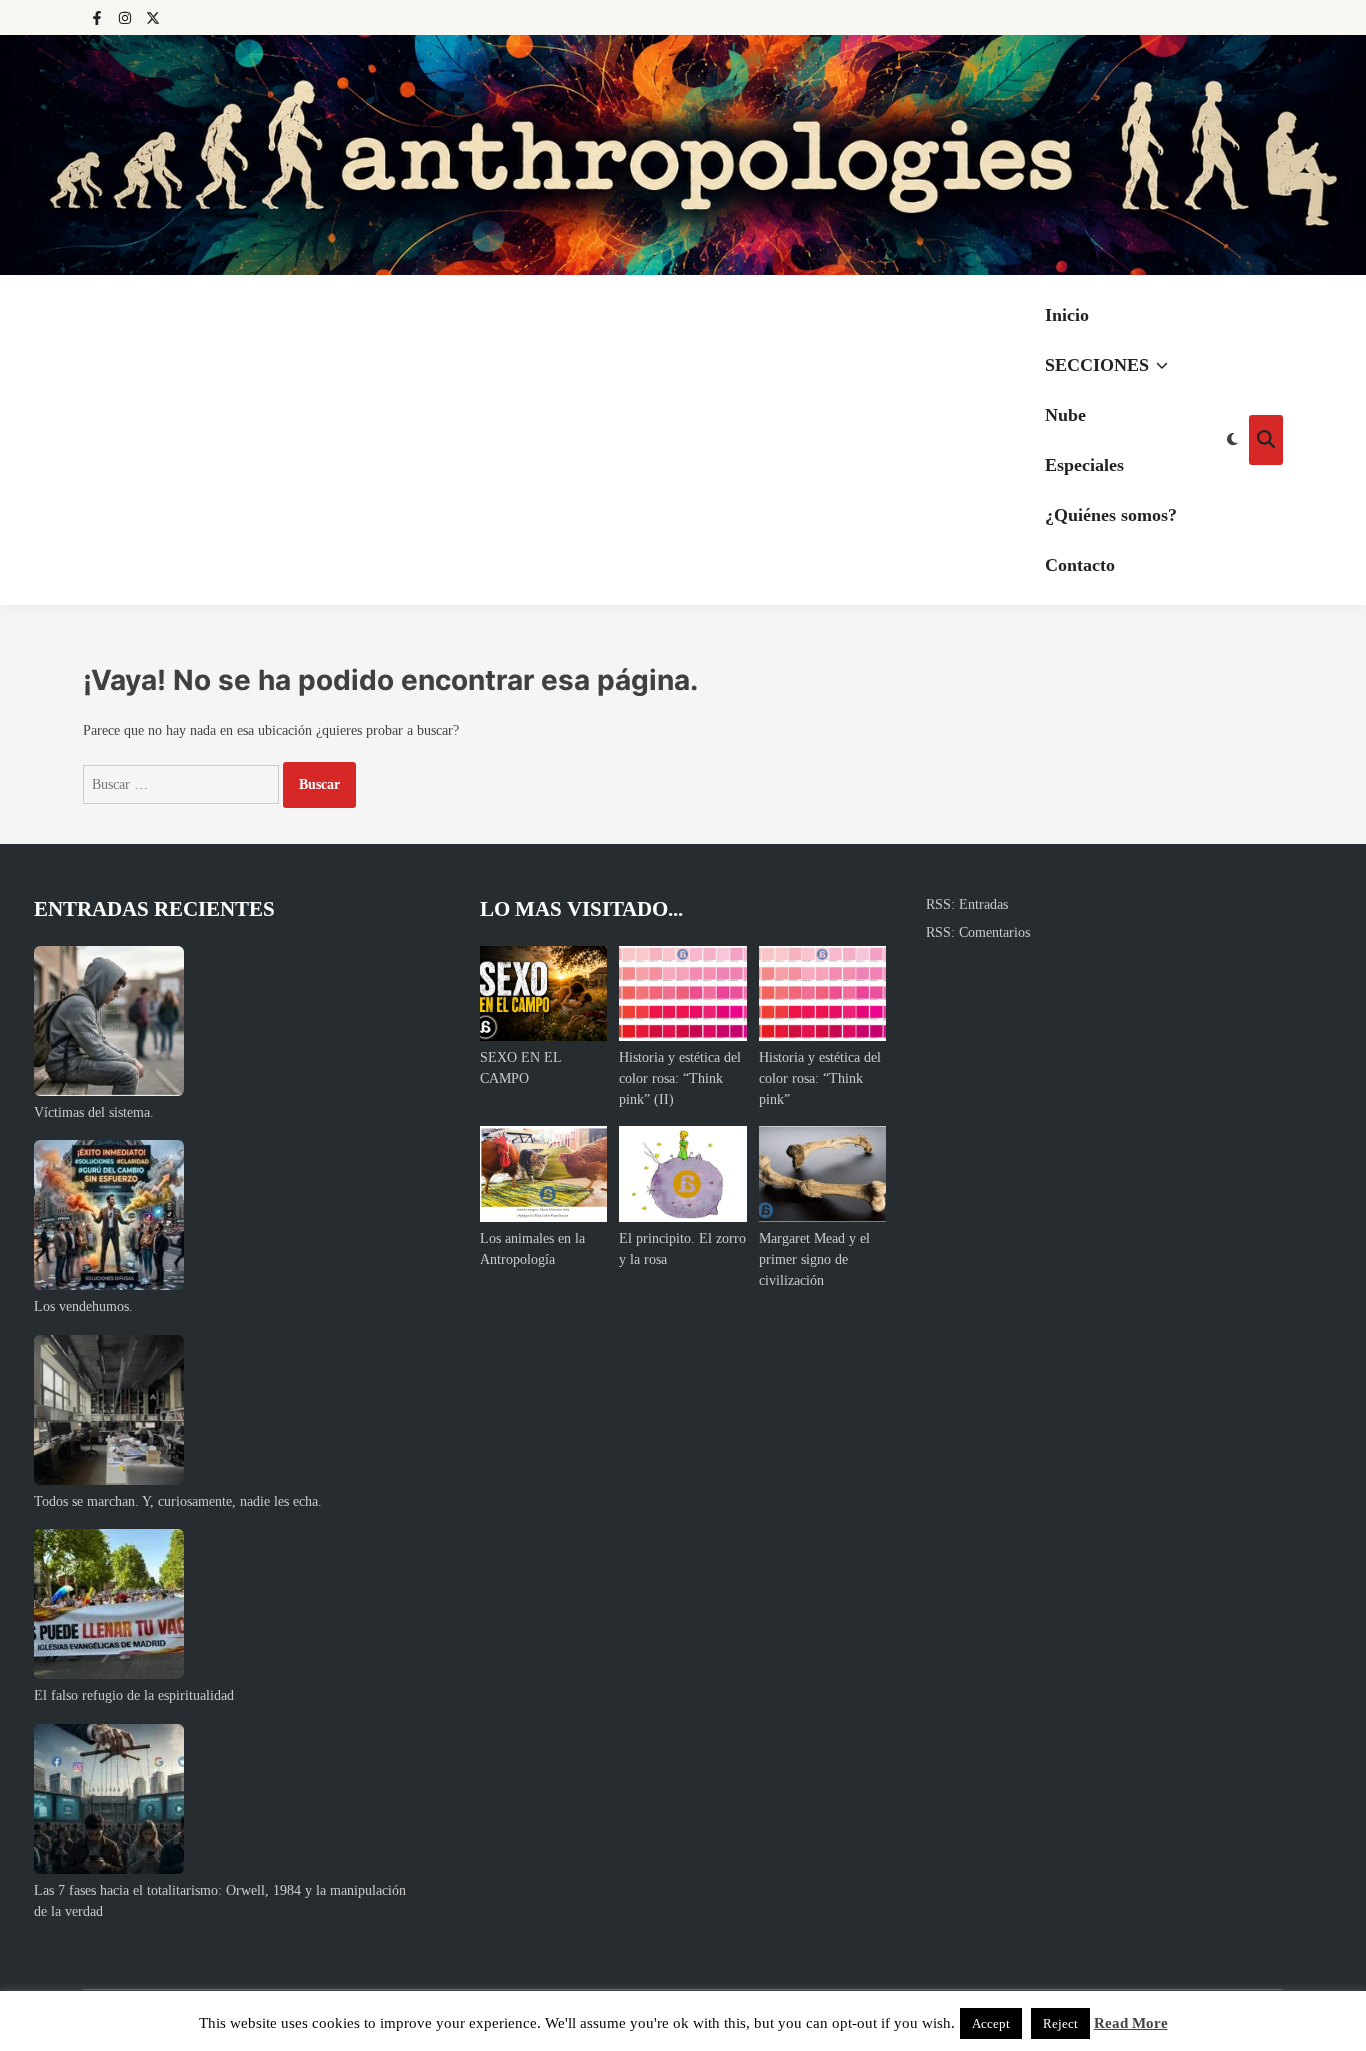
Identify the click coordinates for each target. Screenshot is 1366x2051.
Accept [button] (991, 2023)
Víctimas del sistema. (94, 1112)
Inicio (1067, 315)
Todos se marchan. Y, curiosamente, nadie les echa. (178, 1501)
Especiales (1084, 465)
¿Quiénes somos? (1111, 515)
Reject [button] (1060, 2023)
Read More (1131, 2023)
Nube (1065, 415)
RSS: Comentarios (978, 932)
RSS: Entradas (967, 904)
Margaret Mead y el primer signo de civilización (814, 1259)
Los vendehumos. (83, 1306)
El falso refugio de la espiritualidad (134, 1695)
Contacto (1080, 565)
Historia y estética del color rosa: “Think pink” (820, 1078)
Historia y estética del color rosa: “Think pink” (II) (680, 1078)
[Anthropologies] (683, 155)
